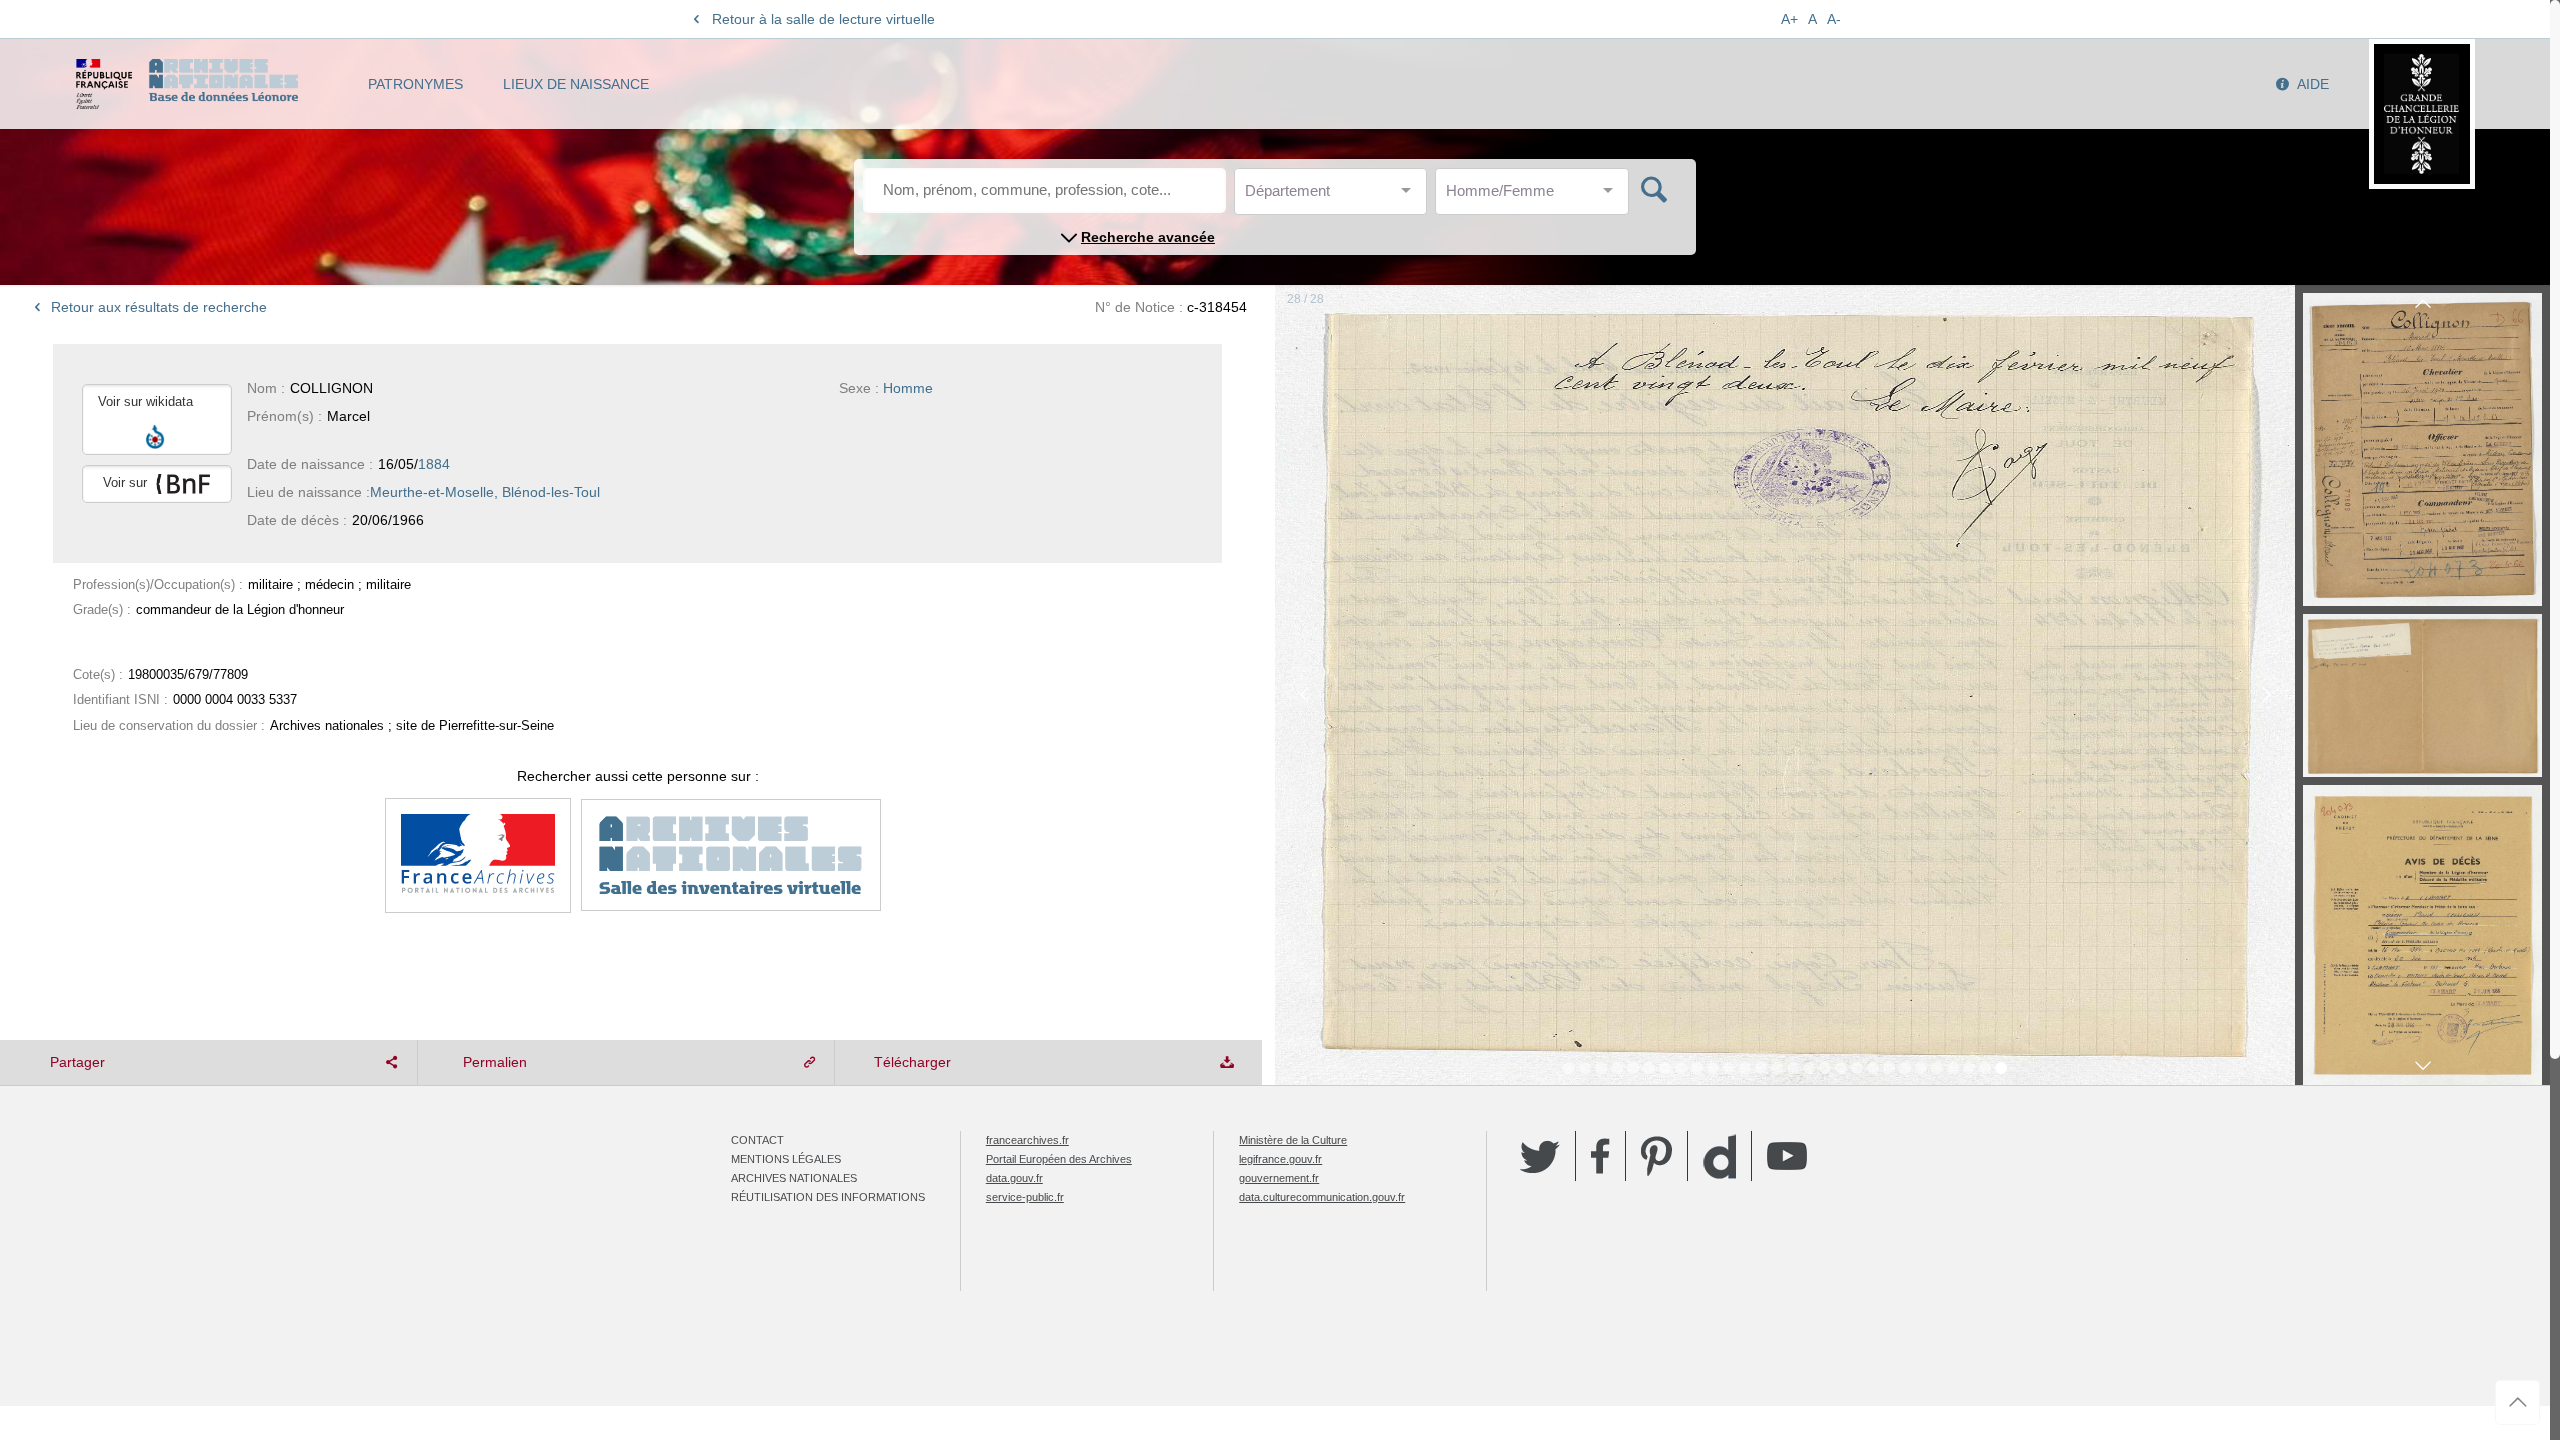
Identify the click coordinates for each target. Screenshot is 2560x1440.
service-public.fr (1025, 1197)
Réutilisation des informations (828, 1197)
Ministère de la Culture (1293, 1140)
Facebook (1600, 1156)
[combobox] (1335, 196)
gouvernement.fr (1279, 1178)
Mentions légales (786, 1159)
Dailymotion (1719, 1156)
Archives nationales (794, 1178)
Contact (757, 1140)
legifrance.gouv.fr (1280, 1159)
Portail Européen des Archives (1059, 1159)
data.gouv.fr (1014, 1178)
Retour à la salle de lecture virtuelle (823, 19)
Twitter (1540, 1156)
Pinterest (1656, 1156)
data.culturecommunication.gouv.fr (1322, 1197)
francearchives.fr (1027, 1140)
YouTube (1787, 1156)
